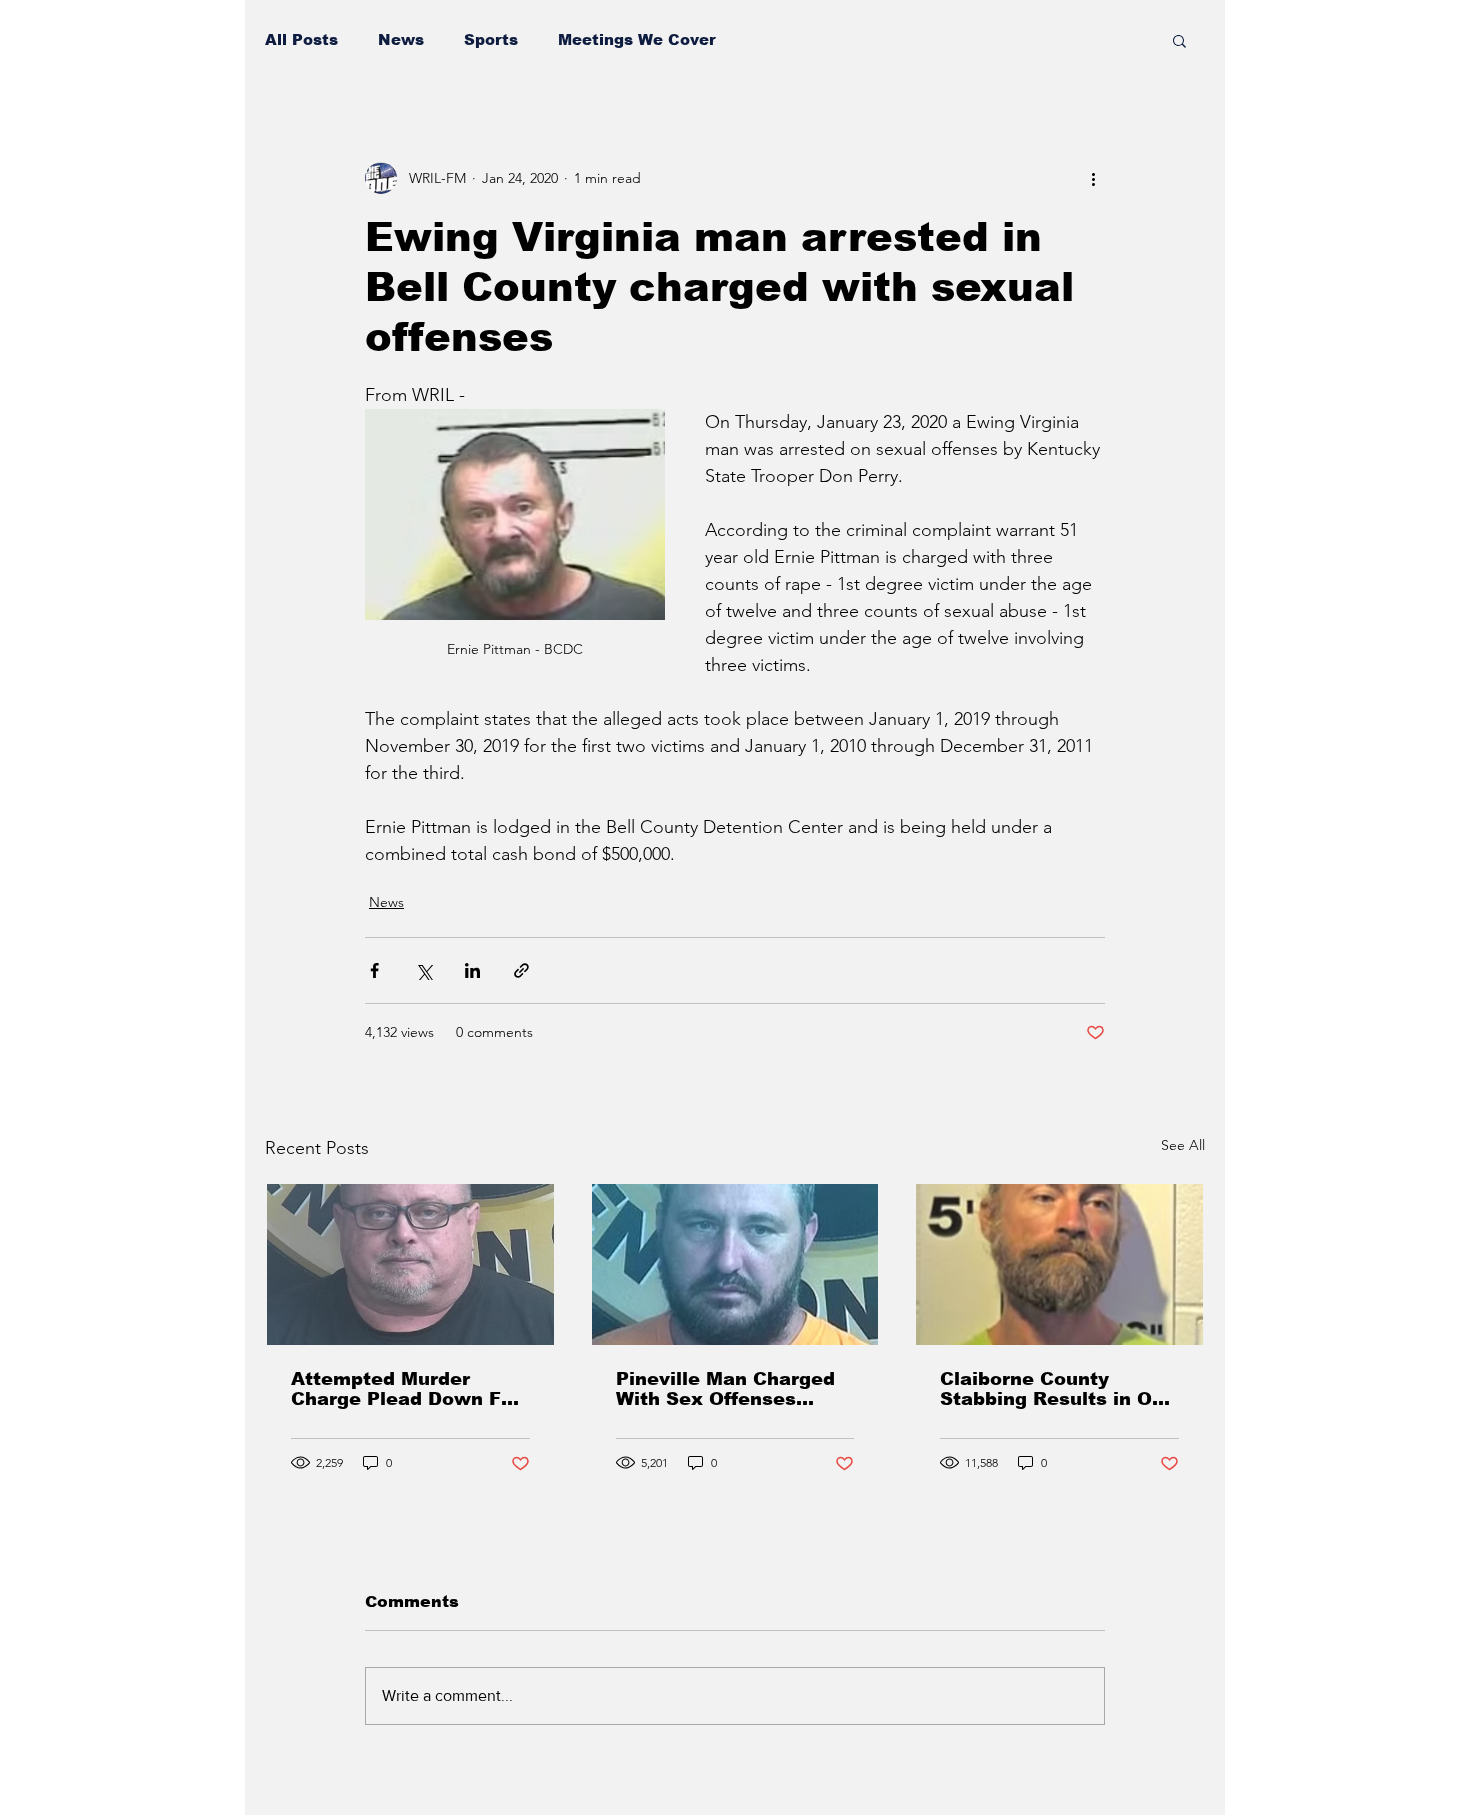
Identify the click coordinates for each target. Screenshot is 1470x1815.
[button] (1179, 40)
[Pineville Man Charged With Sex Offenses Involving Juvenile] (735, 1264)
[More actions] (1093, 178)
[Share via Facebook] (374, 970)
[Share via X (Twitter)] (423, 970)
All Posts (301, 39)
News (401, 39)
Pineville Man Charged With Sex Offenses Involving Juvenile (725, 1389)
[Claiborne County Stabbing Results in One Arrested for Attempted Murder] (1059, 1264)
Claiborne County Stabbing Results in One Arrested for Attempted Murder (1058, 1389)
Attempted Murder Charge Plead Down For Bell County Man (406, 1389)
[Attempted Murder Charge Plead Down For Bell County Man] (410, 1264)
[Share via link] (521, 970)
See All (1183, 1145)
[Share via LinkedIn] (472, 970)
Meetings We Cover (637, 39)
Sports (491, 39)
